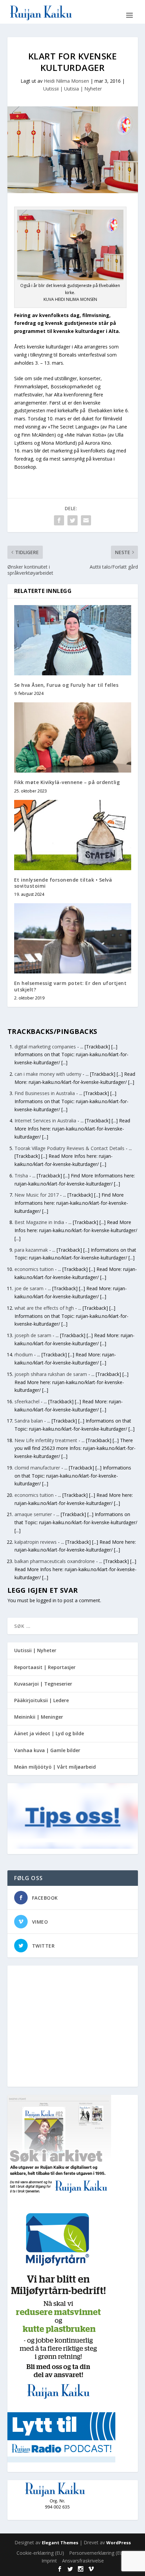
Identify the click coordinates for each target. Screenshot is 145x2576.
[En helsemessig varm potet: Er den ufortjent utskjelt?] (73, 938)
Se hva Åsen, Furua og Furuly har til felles (66, 685)
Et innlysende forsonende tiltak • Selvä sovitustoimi (63, 883)
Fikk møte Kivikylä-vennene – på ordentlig (67, 782)
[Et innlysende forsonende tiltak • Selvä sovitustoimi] (73, 835)
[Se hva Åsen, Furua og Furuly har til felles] (73, 640)
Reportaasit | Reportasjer (45, 1667)
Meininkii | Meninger (39, 1717)
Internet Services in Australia (45, 1121)
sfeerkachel (27, 1401)
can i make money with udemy (48, 1074)
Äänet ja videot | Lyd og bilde (49, 1733)
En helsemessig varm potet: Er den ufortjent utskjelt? (70, 986)
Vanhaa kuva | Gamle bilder (47, 1750)
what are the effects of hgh (44, 1308)
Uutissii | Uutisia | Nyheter (72, 89)
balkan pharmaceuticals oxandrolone (55, 1561)
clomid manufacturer (37, 1468)
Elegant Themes (60, 2543)
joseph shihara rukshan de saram (51, 1374)
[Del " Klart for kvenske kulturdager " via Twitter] (72, 520)
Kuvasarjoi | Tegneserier (43, 1684)
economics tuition (34, 1269)
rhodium (24, 1355)
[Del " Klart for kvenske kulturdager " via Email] (86, 520)
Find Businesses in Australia (45, 1093)
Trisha (21, 1176)
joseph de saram (33, 1335)
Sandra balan (29, 1421)
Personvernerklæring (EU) (97, 2553)
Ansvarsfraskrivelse (83, 2561)
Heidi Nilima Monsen (66, 81)
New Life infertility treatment (46, 1440)
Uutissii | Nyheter (35, 1650)
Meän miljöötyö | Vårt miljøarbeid (55, 1767)
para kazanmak (31, 1250)
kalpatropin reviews (36, 1542)
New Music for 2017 (37, 1195)
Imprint (49, 2561)
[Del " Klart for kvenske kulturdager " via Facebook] (59, 520)
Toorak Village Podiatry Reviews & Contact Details (69, 1148)
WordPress (119, 2543)
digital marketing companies (45, 1047)
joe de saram (29, 1288)
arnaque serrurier (33, 1514)
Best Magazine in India (39, 1222)
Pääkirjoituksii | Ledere (41, 1700)
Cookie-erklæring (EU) (40, 2553)
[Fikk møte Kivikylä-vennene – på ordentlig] (73, 737)
